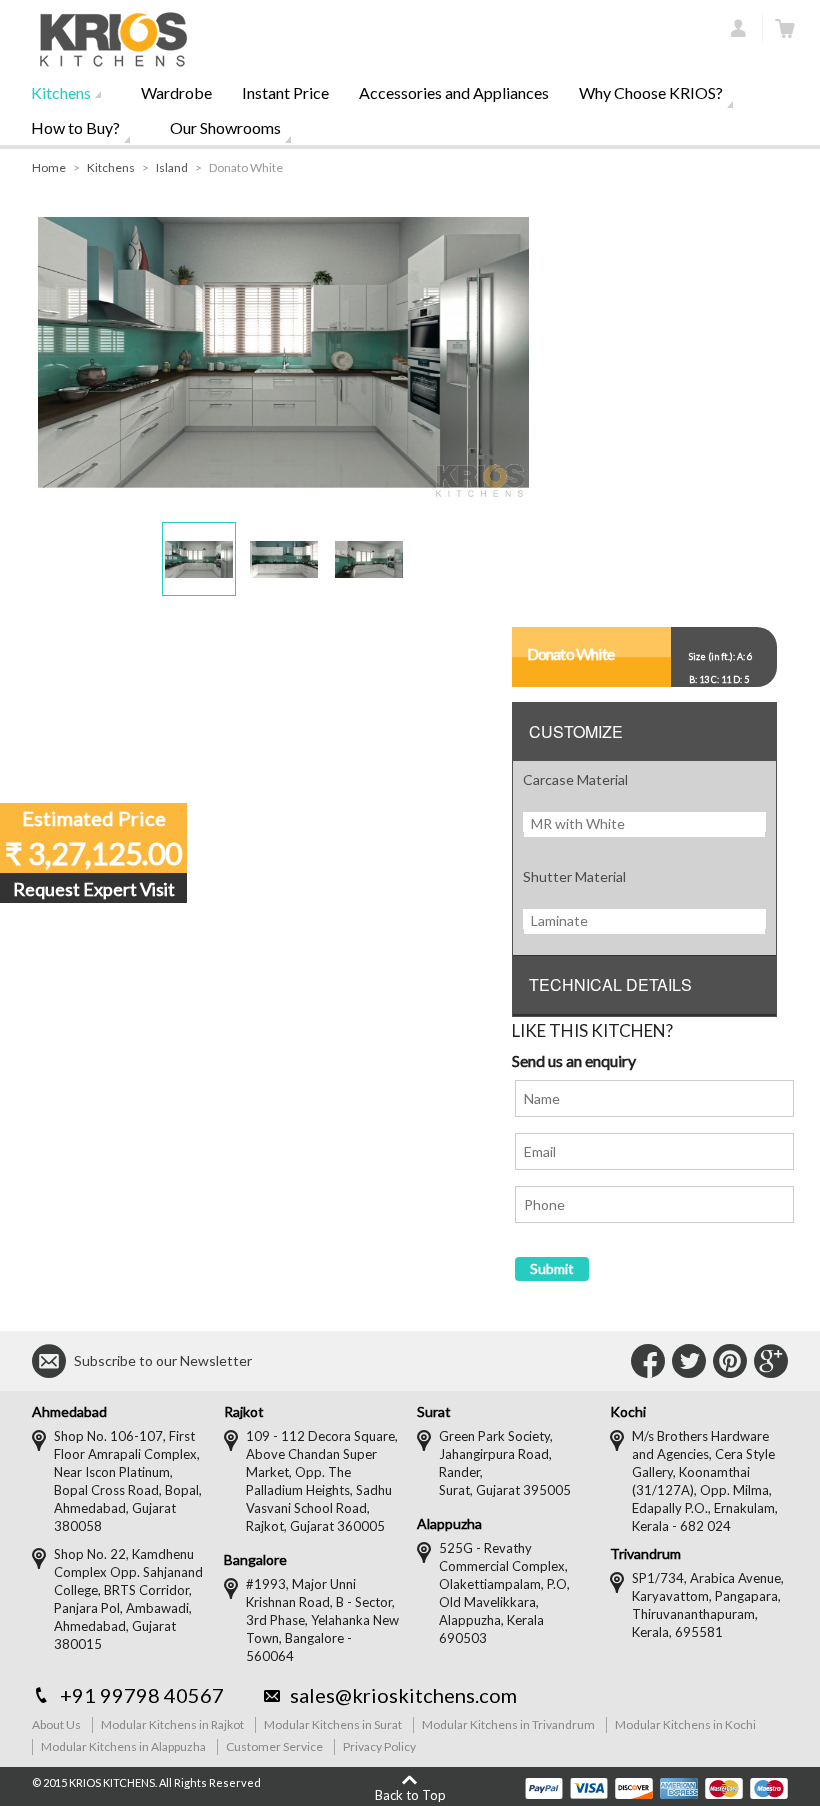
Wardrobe (176, 92)
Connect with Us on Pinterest (730, 1361)
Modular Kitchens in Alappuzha (123, 1746)
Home (49, 167)
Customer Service (274, 1746)
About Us (56, 1724)
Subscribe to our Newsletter (163, 1360)
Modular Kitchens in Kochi (685, 1724)
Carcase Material (575, 779)
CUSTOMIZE (576, 731)
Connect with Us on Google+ (771, 1361)
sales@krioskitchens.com (403, 1695)
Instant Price (285, 92)
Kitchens (61, 92)
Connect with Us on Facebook (648, 1361)
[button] (199, 559)
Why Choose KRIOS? (651, 92)
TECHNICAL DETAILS (610, 984)
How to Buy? (75, 127)
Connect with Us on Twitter (689, 1361)
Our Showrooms (225, 127)
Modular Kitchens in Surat (333, 1724)
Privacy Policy (379, 1746)
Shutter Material (574, 876)
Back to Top (410, 1794)
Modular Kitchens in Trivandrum (508, 1724)
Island (172, 167)
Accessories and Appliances (454, 92)
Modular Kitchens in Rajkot (172, 1724)
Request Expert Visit (94, 889)
